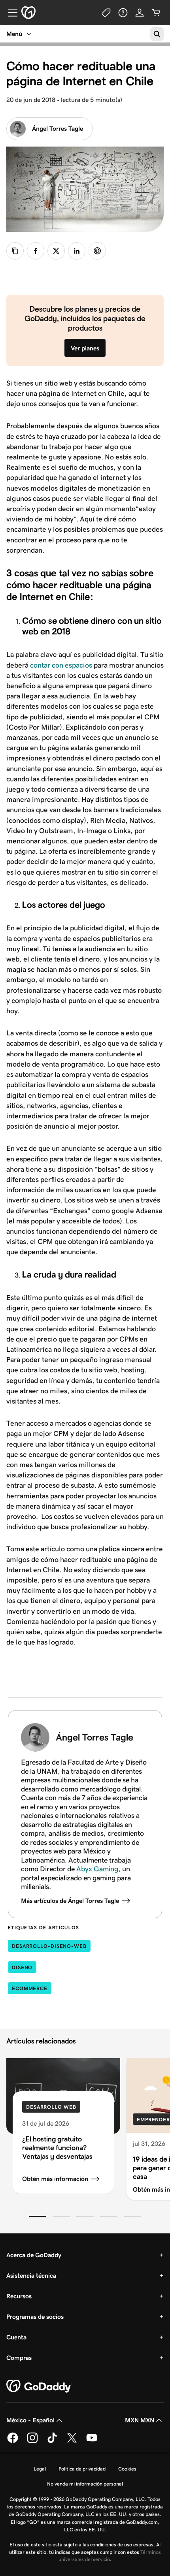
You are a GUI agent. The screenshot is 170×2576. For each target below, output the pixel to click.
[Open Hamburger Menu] (9, 13)
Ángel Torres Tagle (58, 129)
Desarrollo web (51, 2107)
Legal (40, 2469)
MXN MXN (140, 2420)
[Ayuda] (123, 13)
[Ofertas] (106, 13)
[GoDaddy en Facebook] (13, 2442)
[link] (36, 251)
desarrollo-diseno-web (49, 1946)
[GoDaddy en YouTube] (92, 2442)
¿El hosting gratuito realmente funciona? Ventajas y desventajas (57, 2148)
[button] (38, 2217)
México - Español (30, 2420)
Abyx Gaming (97, 1869)
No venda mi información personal (85, 2484)
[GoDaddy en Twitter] (72, 2442)
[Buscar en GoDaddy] (157, 34)
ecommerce (30, 1988)
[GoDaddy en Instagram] (32, 2442)
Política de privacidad (82, 2469)
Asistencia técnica (31, 2276)
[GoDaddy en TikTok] (52, 2442)
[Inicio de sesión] (140, 13)
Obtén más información (55, 2179)
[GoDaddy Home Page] (39, 2386)
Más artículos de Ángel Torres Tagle (70, 1901)
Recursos (19, 2296)
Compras (19, 2358)
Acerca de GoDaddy (34, 2255)
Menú (14, 34)
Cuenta (16, 2337)
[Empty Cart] (156, 13)
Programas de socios (35, 2317)
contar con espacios (61, 665)
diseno (22, 1967)
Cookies (127, 2469)
